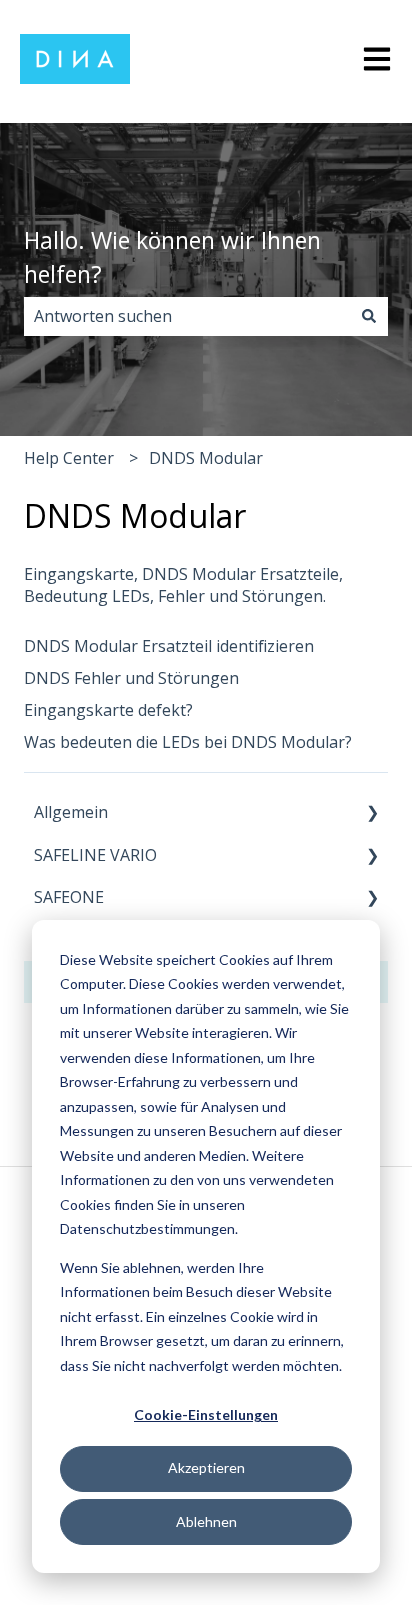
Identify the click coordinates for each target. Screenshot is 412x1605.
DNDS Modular (206, 458)
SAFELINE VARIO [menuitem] (95, 855)
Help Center (69, 458)
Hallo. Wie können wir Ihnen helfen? (172, 257)
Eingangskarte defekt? (108, 710)
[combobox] (187, 316)
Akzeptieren (206, 1467)
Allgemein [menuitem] (71, 812)
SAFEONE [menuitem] (69, 897)
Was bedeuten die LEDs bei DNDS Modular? (188, 742)
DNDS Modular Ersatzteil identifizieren (169, 646)
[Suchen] (369, 316)
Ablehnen (206, 1521)
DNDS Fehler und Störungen (131, 678)
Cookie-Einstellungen (206, 1414)
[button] (372, 813)
